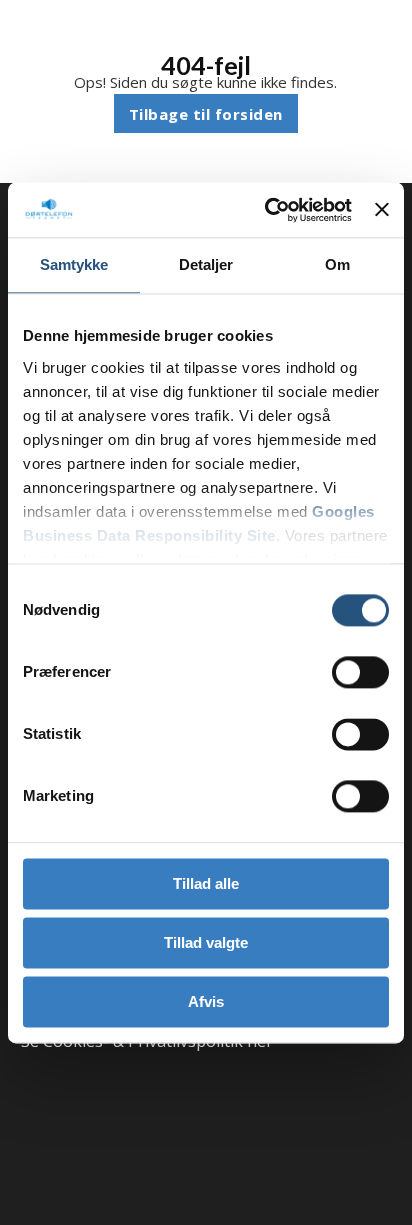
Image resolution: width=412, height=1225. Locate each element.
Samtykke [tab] (74, 264)
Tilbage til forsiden (206, 114)
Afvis (206, 1001)
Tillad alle (206, 883)
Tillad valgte (206, 942)
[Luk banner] (382, 210)
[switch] (360, 672)
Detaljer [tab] (206, 264)
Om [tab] (337, 264)
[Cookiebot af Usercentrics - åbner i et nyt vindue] (267, 210)
